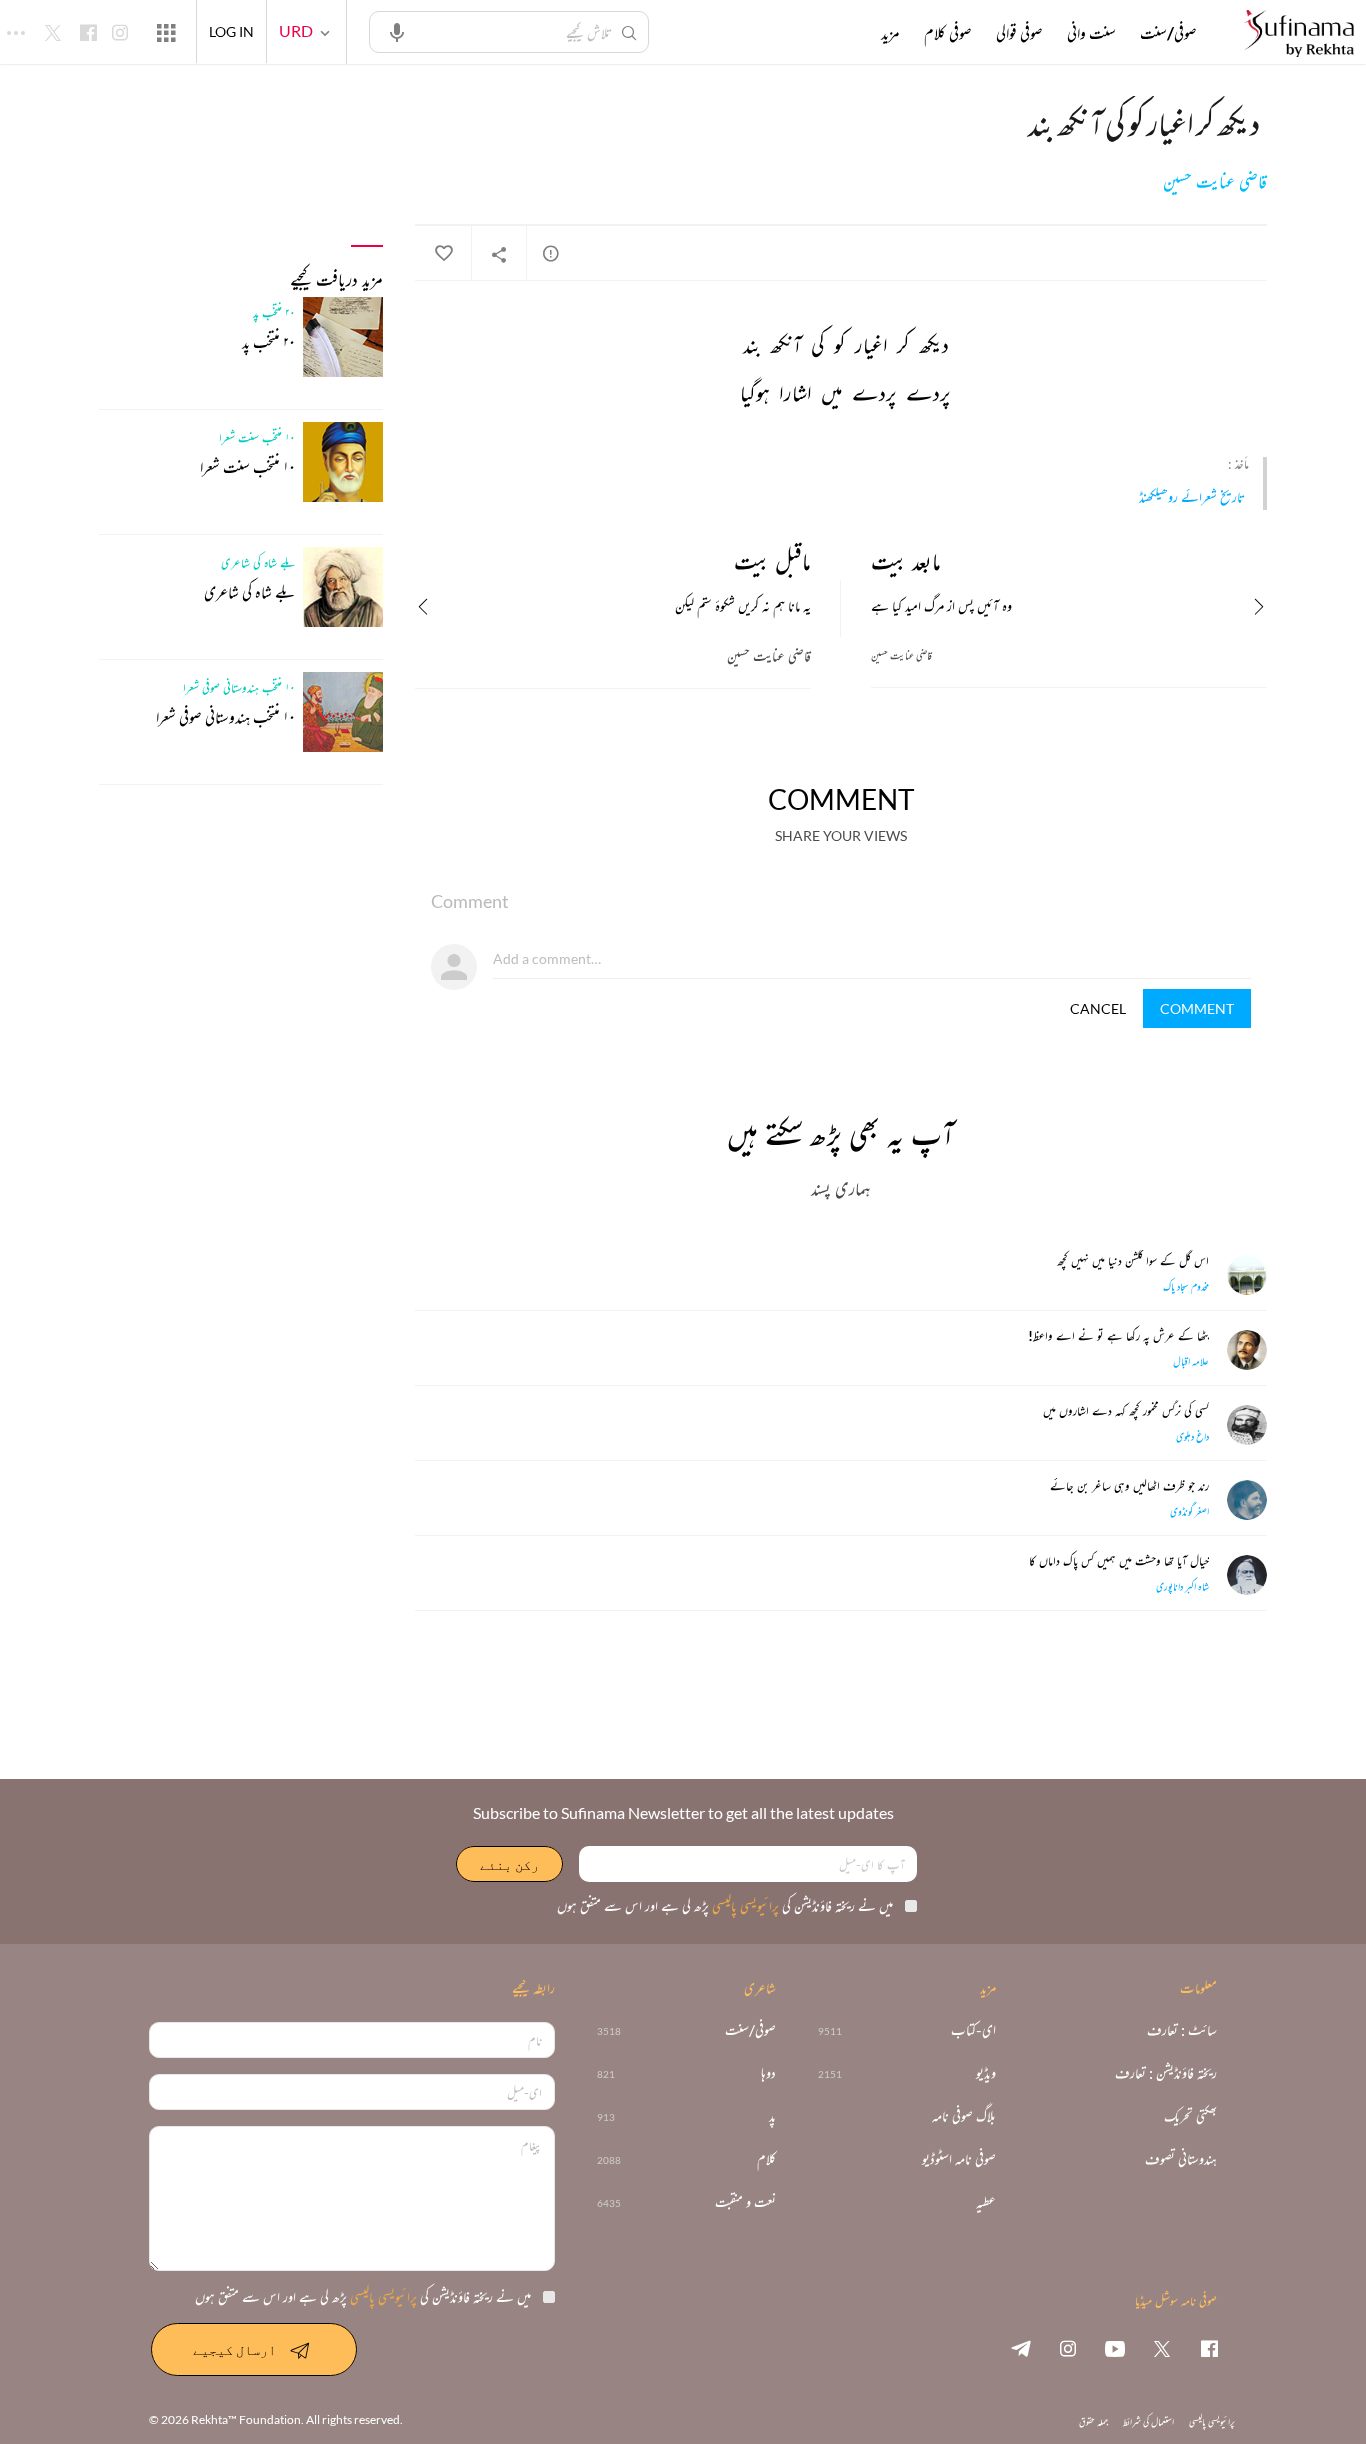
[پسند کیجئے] (443, 254)
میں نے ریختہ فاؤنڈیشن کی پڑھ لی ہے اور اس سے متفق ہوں (725, 1905)
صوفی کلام (948, 33)
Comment (1197, 1008)
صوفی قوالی (1019, 33)
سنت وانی (1091, 33)
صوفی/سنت (1168, 33)
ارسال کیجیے (234, 2349)
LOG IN (231, 31)
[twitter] (1162, 2348)
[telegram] (1021, 2348)
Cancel (1098, 1008)
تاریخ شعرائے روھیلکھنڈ (1192, 496)
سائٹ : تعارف (1182, 2030)
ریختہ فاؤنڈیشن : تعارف (1166, 2073)
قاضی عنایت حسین (1215, 182)
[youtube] (1115, 2348)
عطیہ (986, 2202)
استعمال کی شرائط (1148, 2421)
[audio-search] (397, 31)
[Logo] (1299, 34)
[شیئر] (499, 254)
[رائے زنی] (551, 253)
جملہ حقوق (1093, 2421)
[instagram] (1068, 2348)
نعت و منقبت (745, 2202)
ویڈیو (986, 2073)
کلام (766, 2159)
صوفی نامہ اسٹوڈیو (959, 2159)
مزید (890, 33)
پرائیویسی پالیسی (744, 1905)
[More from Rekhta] (166, 32)
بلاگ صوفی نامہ (964, 2116)
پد (772, 2116)
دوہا (768, 2073)
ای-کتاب (973, 2030)
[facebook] (1209, 2348)
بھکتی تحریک (1190, 2116)
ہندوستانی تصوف (1181, 2159)
